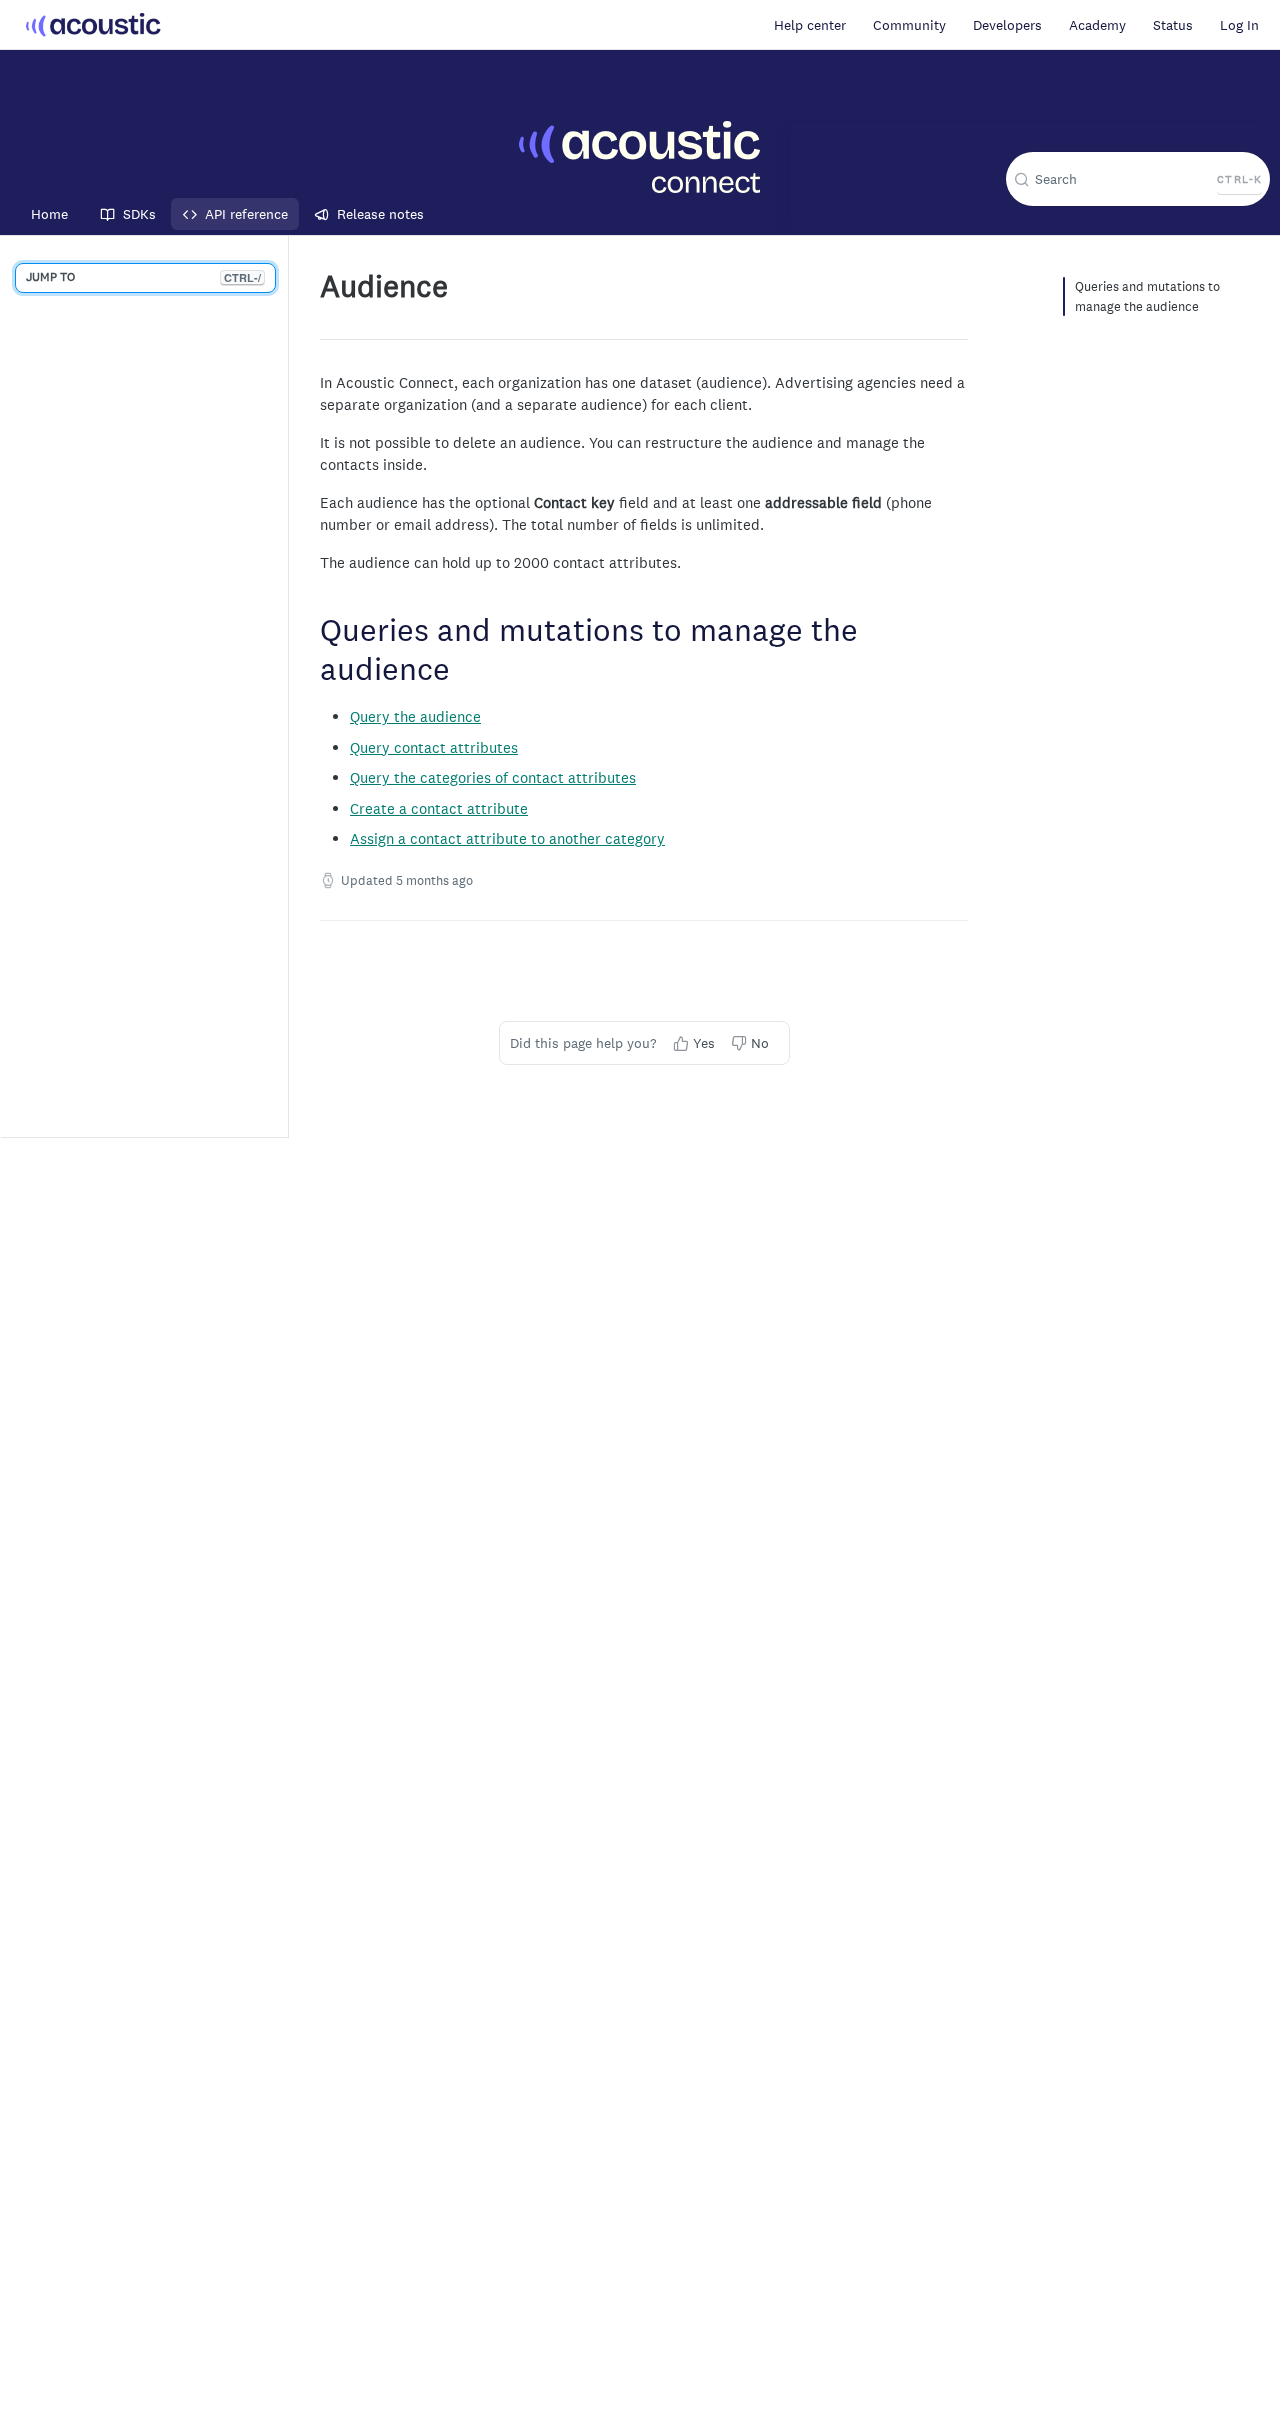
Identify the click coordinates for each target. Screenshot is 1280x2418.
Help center (810, 25)
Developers (1007, 25)
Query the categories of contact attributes (493, 777)
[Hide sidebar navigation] (284, 686)
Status (1173, 25)
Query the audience (415, 716)
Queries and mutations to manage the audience (1147, 296)
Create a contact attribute (439, 808)
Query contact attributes (434, 747)
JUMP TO (143, 277)
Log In (1239, 25)
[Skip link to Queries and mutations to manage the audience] (311, 653)
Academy (1097, 25)
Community (909, 25)
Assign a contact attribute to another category (507, 838)
